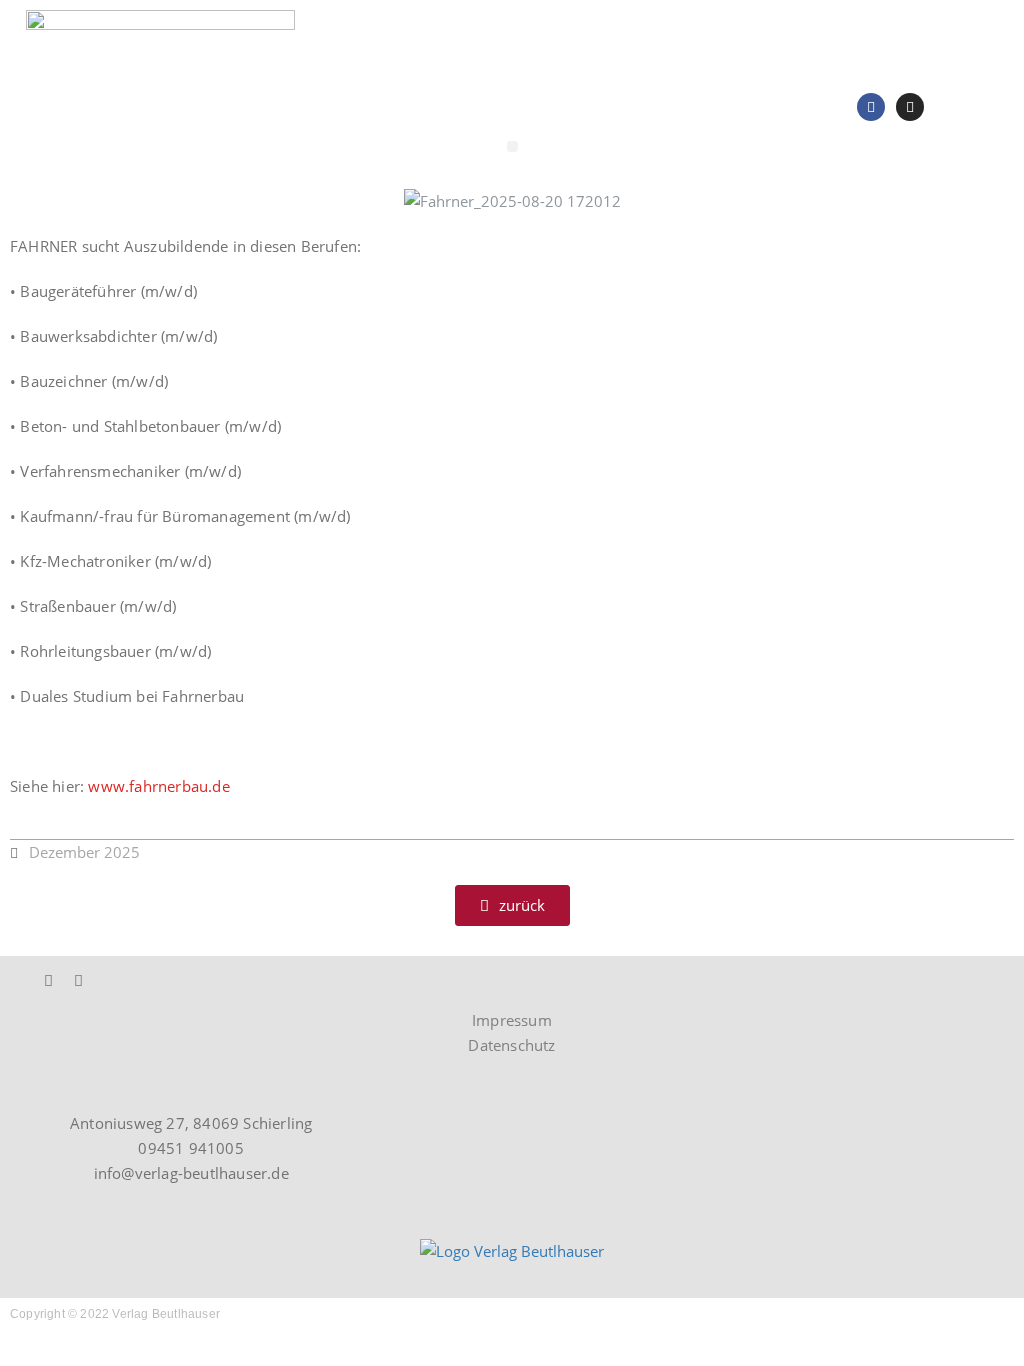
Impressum (512, 1020)
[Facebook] (871, 107)
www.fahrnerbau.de (158, 786)
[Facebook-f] (78, 980)
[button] (512, 146)
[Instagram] (910, 107)
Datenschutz (511, 1045)
